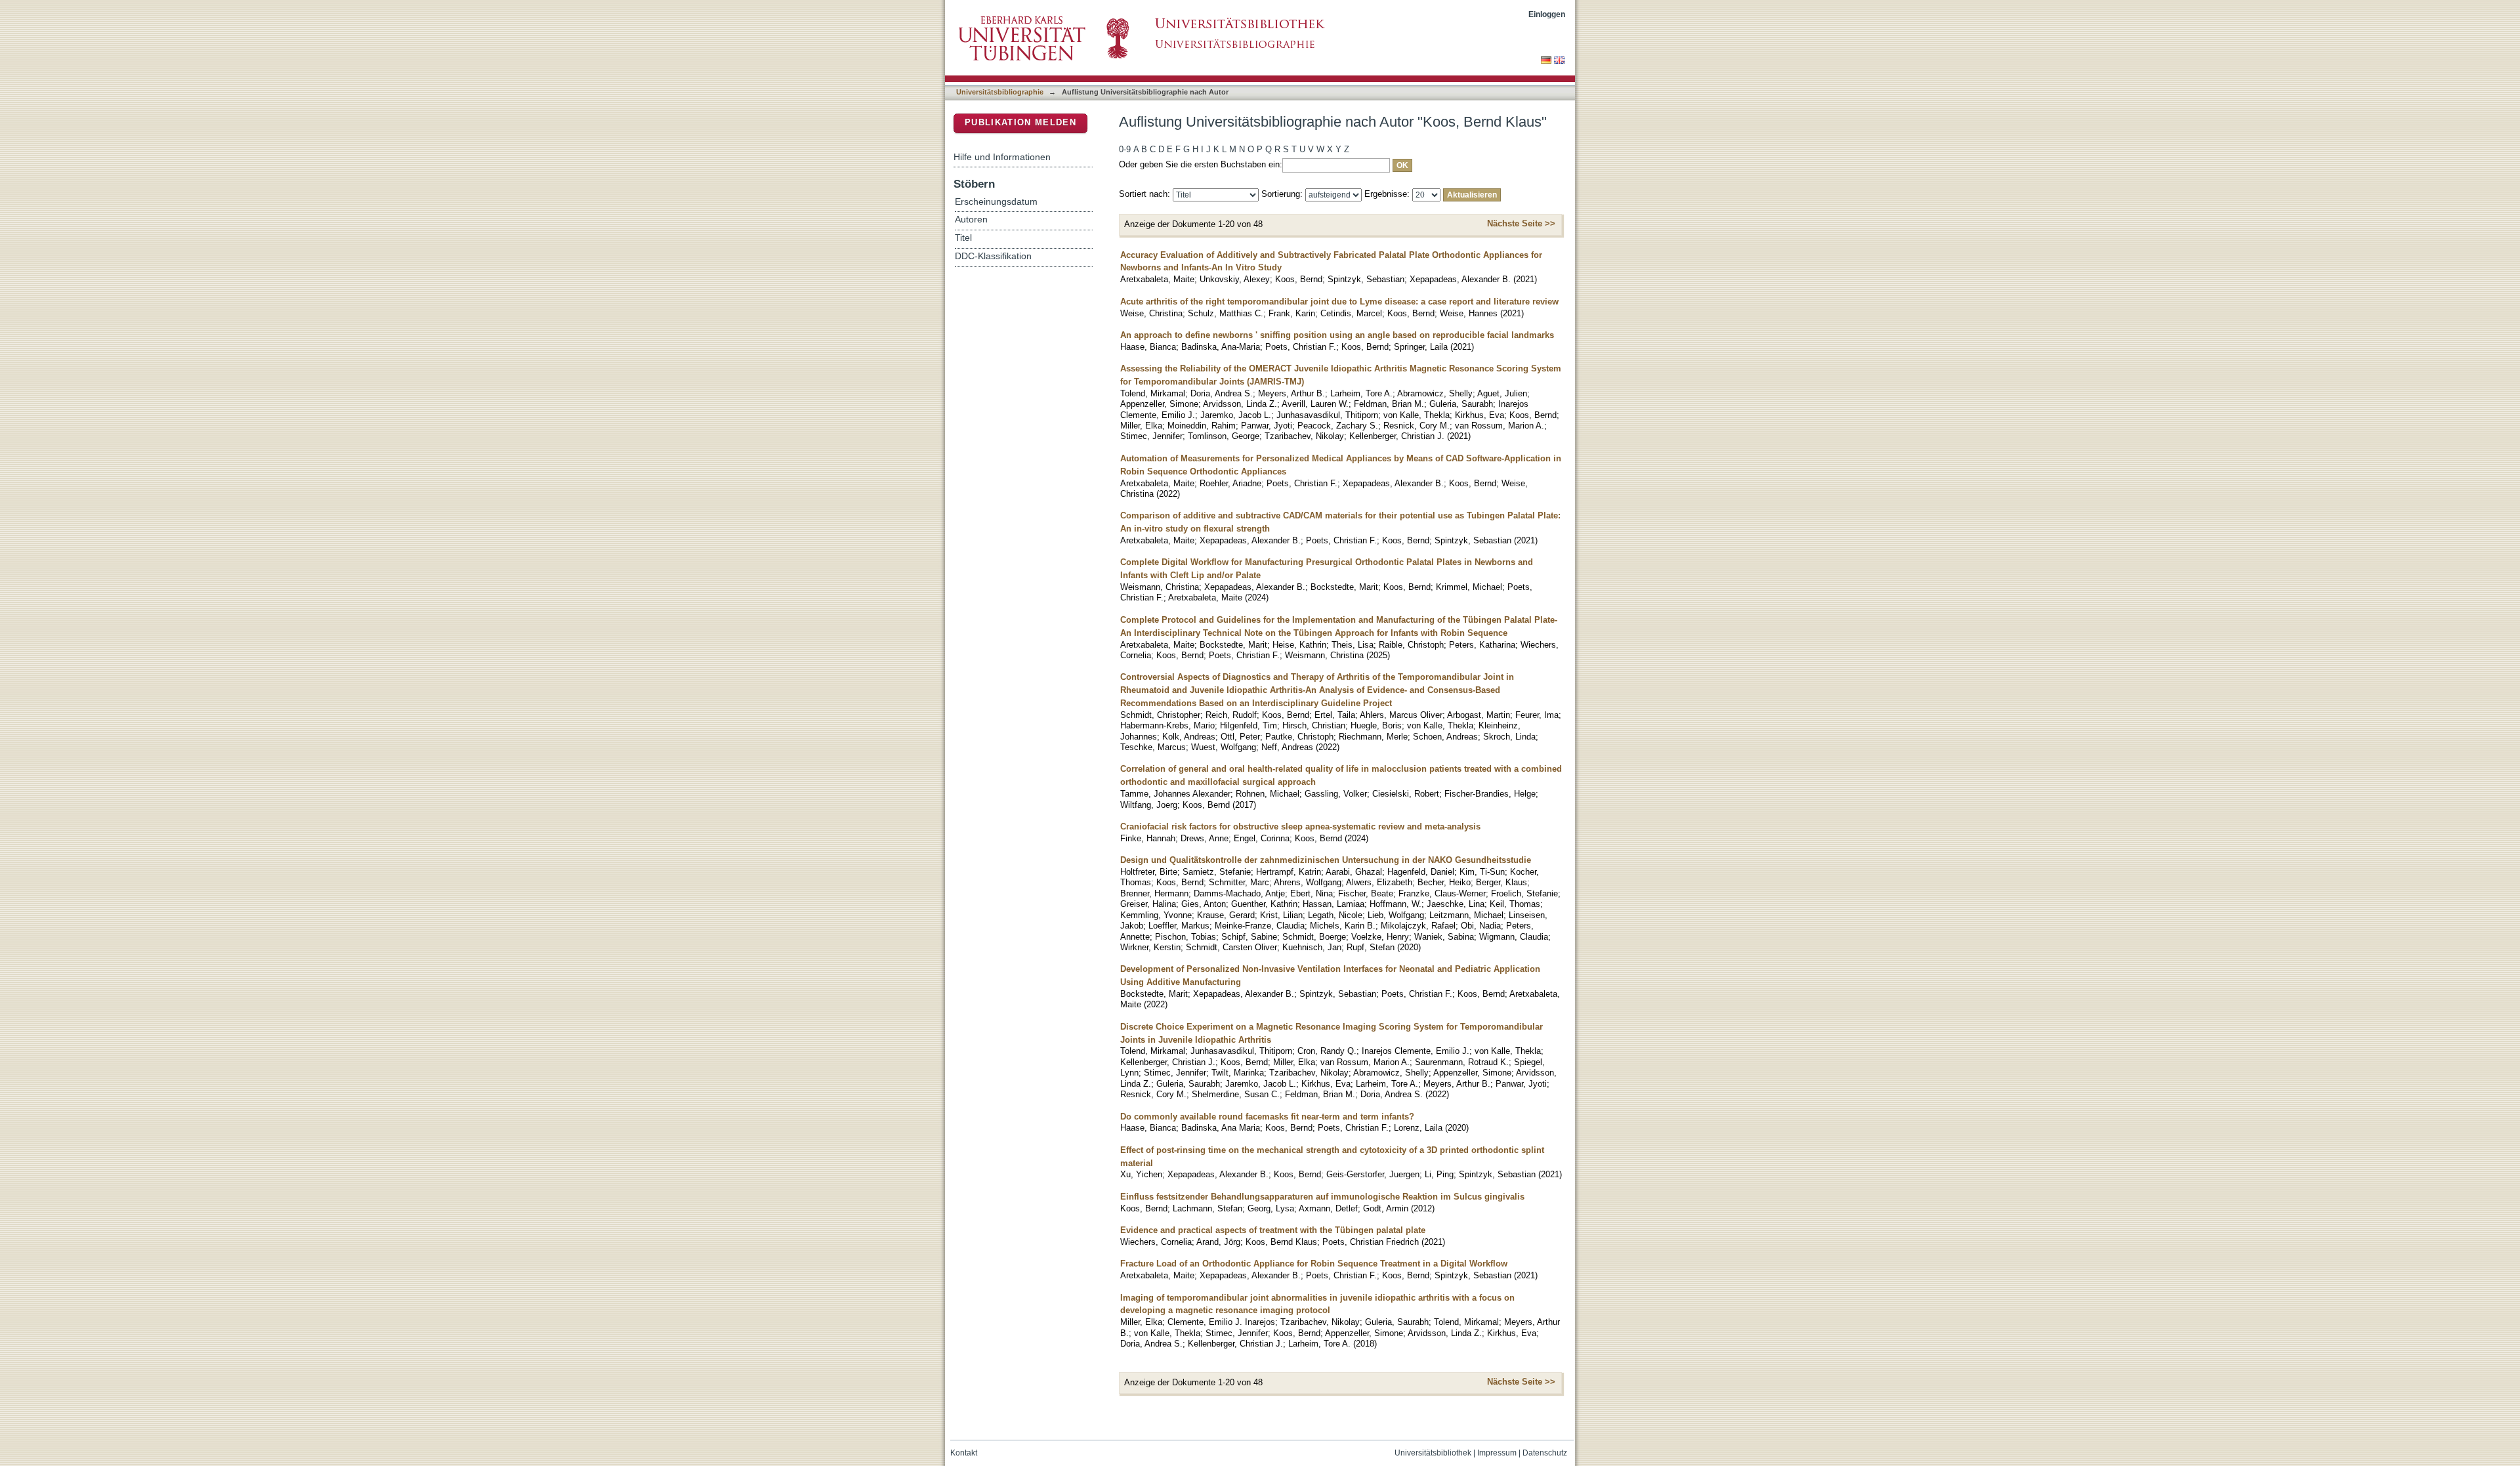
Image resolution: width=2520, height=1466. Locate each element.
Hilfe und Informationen (1002, 157)
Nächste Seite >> (1521, 223)
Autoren (971, 220)
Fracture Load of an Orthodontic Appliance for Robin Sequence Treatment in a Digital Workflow (1314, 1264)
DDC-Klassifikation (993, 256)
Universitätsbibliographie (1000, 92)
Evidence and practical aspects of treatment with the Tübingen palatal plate (1273, 1230)
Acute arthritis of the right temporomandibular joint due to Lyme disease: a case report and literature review (1339, 302)
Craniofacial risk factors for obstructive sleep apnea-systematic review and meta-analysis (1300, 827)
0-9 (1125, 149)
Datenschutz (1545, 1453)
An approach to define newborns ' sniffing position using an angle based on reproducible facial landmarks (1337, 335)
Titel (963, 238)
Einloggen (1547, 14)
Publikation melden (1020, 122)
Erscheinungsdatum (996, 202)
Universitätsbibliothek (1433, 1453)
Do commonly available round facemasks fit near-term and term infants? (1267, 1117)
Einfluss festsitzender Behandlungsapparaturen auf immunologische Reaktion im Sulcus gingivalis (1322, 1197)
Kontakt (964, 1453)
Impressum (1497, 1453)
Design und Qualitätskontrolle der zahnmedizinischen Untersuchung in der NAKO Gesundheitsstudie (1326, 860)
